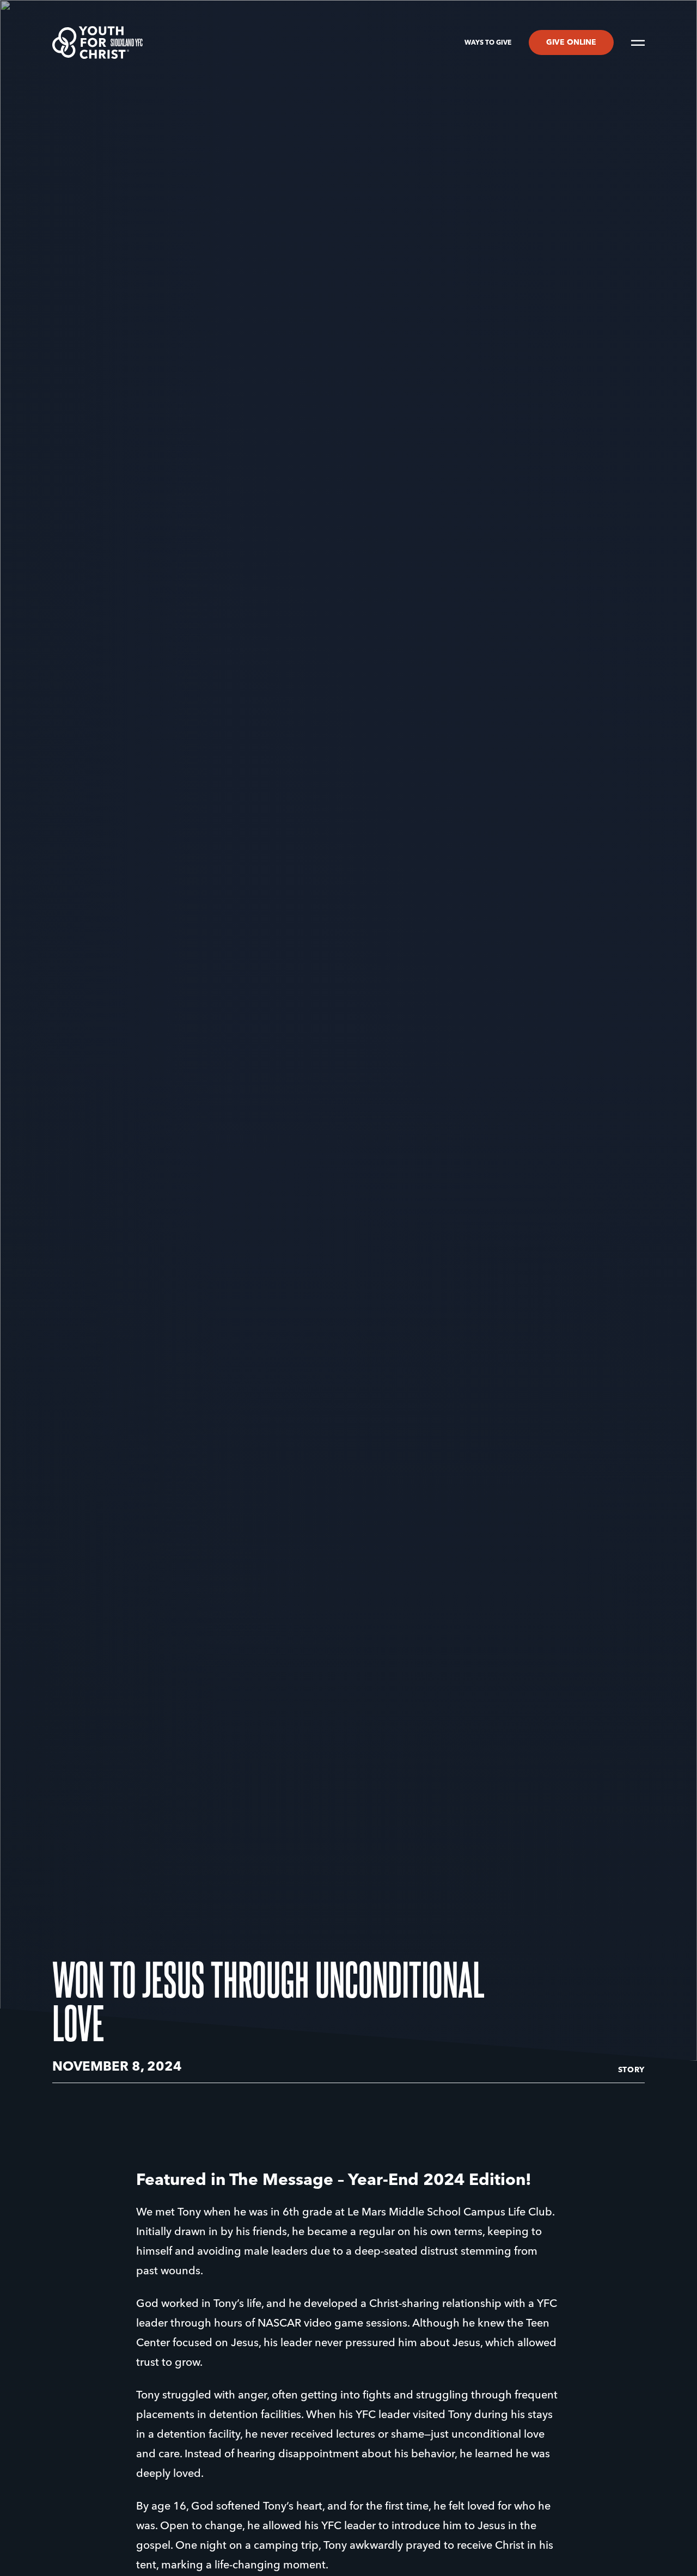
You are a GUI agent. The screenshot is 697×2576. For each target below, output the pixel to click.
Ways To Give (488, 43)
